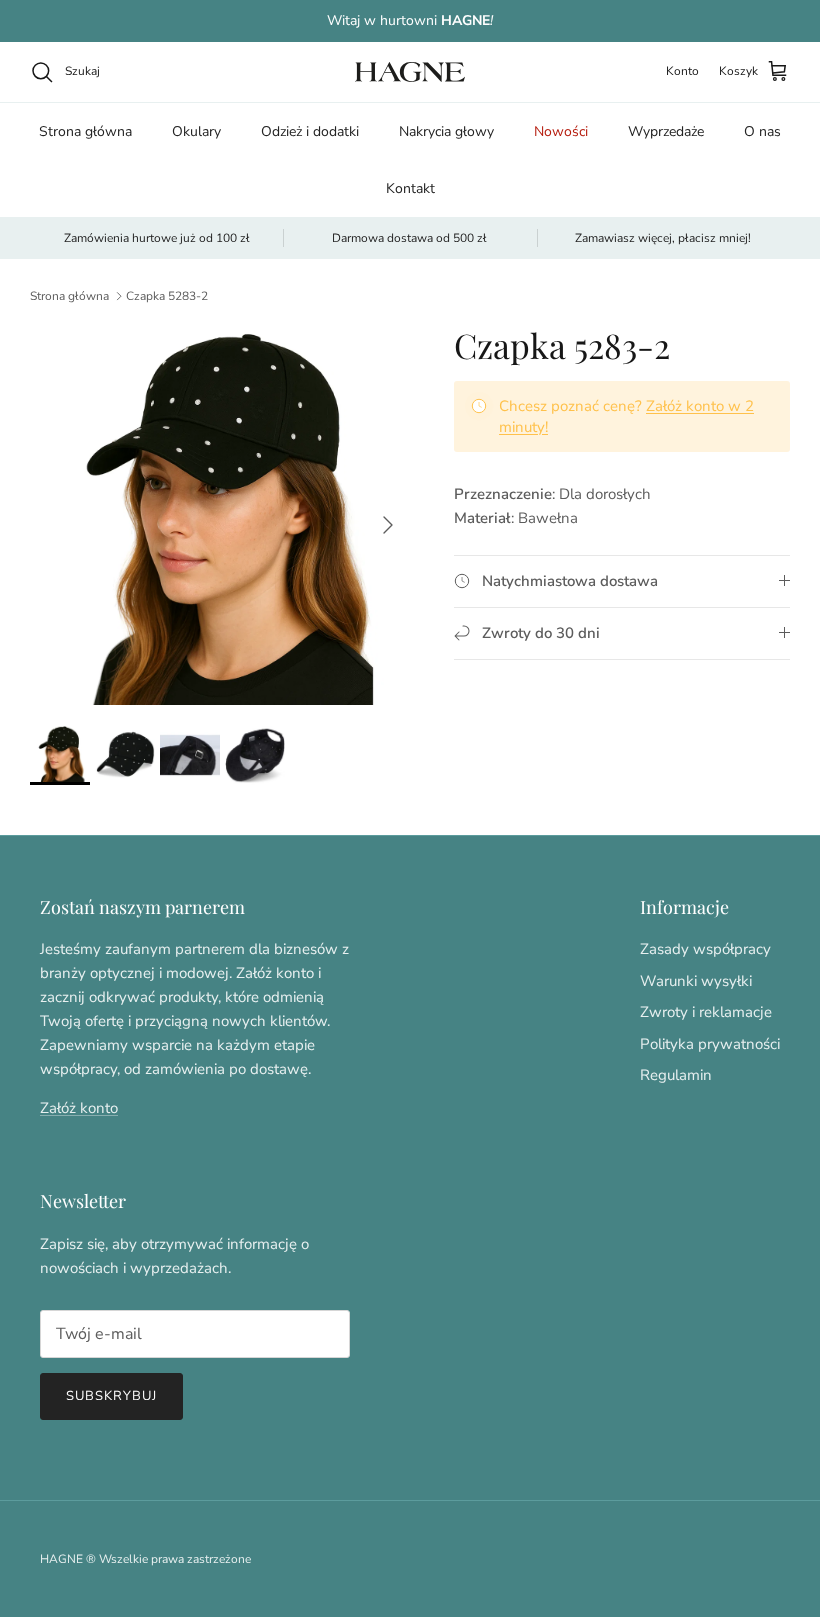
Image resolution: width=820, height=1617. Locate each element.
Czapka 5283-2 (167, 296)
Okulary (196, 131)
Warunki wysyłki (696, 981)
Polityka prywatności (710, 1044)
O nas (762, 131)
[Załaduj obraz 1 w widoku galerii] (220, 515)
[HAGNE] (410, 72)
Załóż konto (79, 1108)
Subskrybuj (111, 1396)
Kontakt (410, 188)
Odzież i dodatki (310, 131)
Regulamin (676, 1075)
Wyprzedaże (666, 131)
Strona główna (85, 131)
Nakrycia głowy (446, 131)
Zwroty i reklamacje (706, 1012)
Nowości (561, 131)
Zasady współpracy (705, 949)
